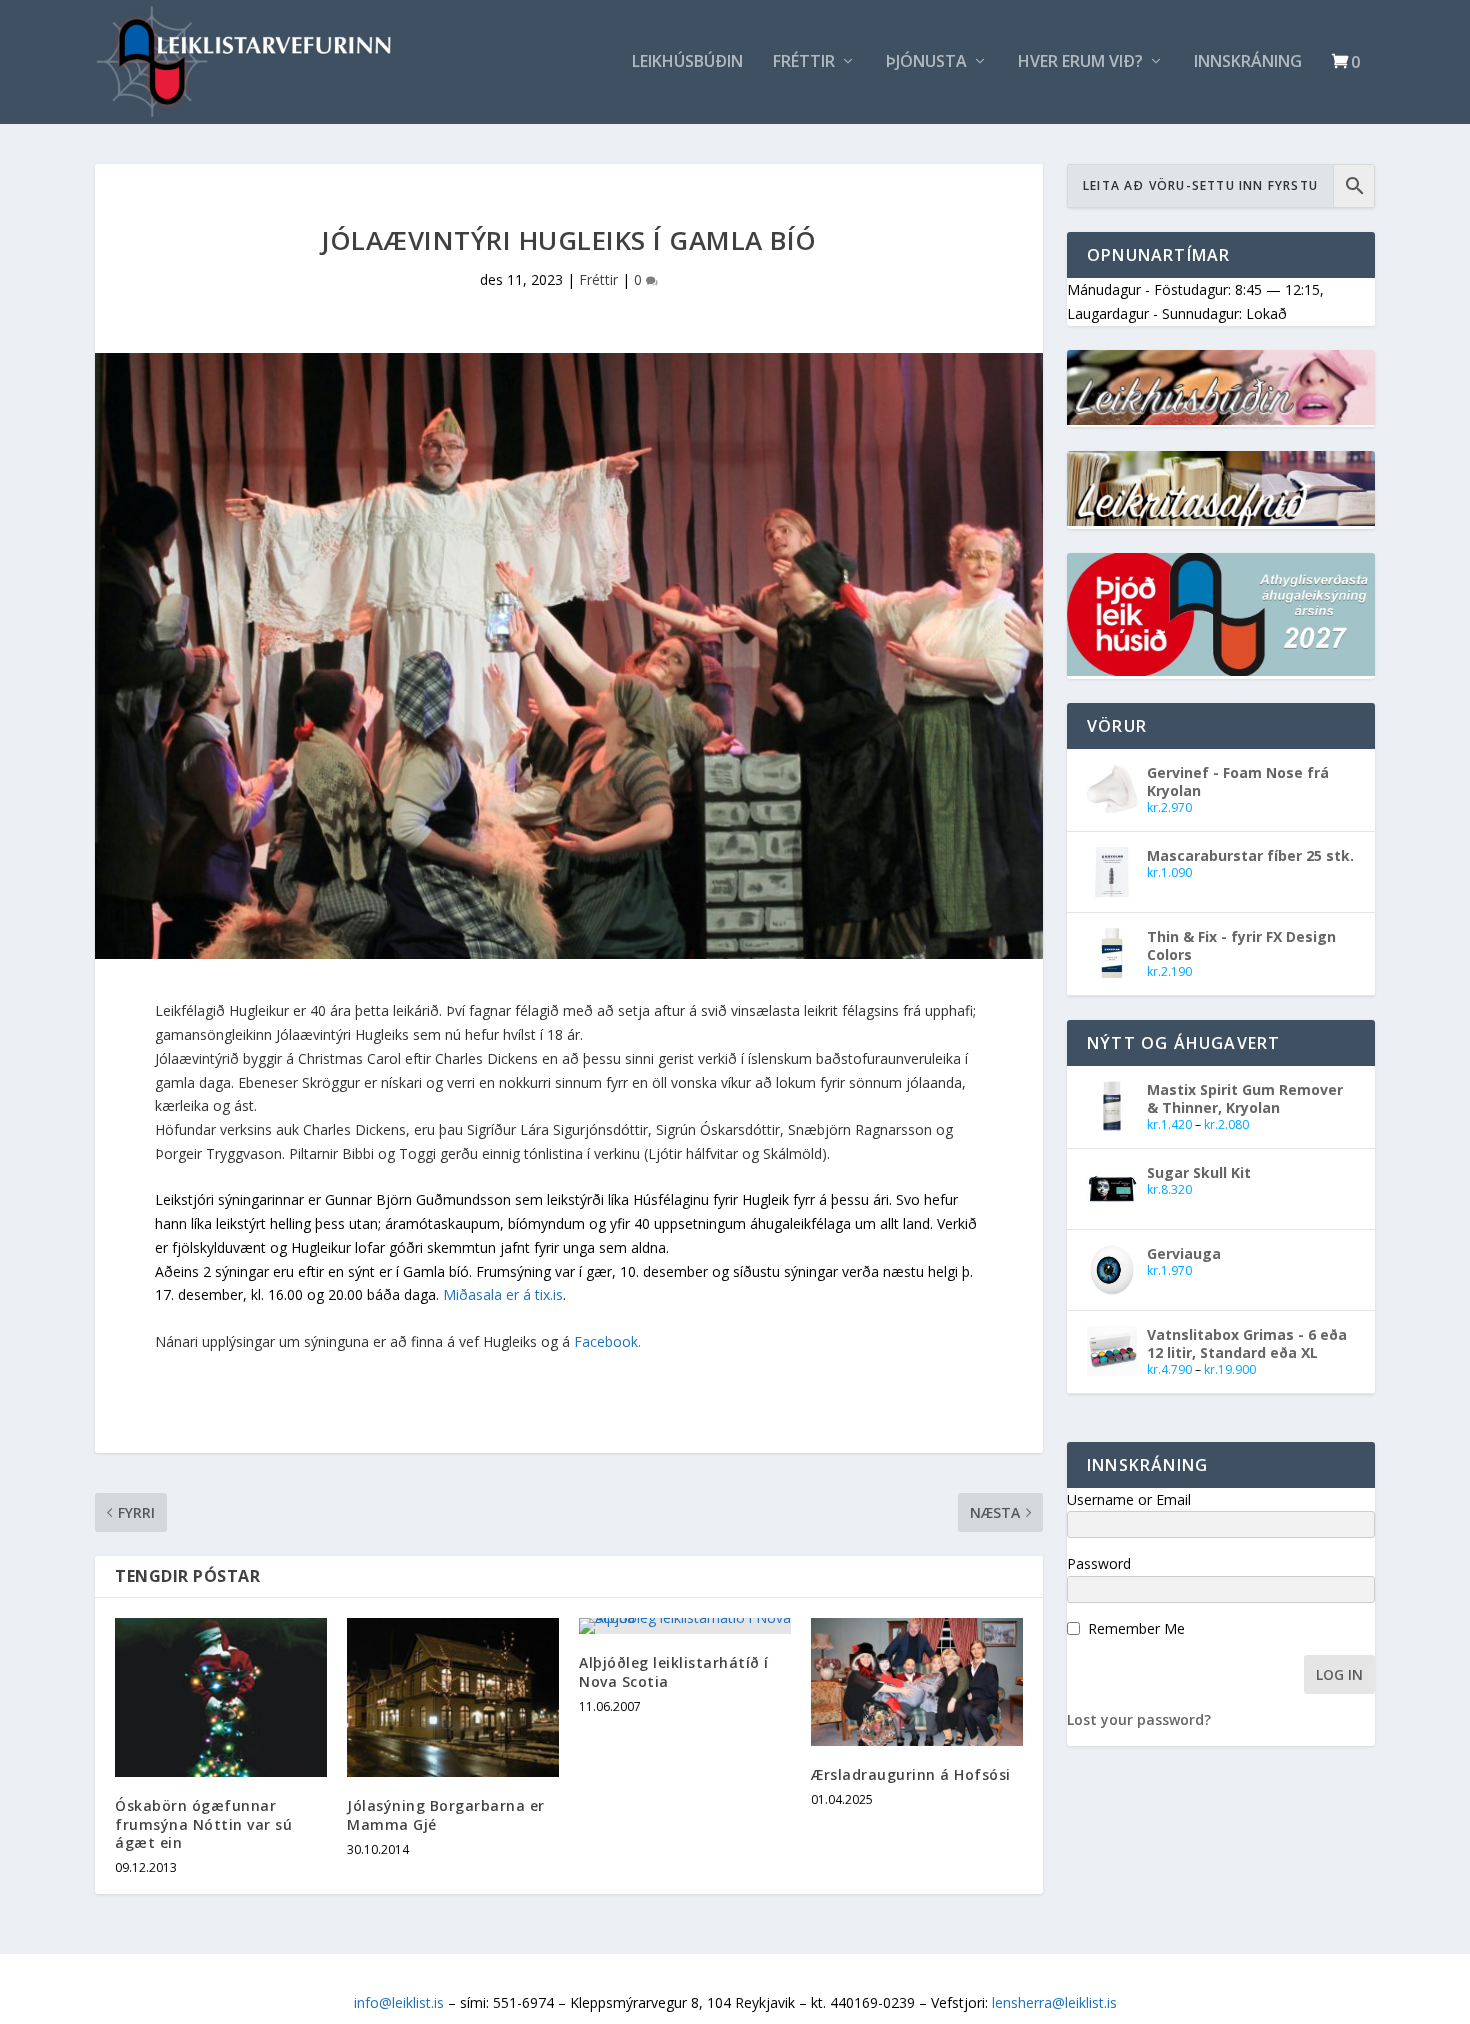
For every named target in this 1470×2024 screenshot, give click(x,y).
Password (1099, 1563)
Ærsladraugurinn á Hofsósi (911, 1774)
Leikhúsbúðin (687, 62)
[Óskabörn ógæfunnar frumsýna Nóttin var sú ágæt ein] (221, 1697)
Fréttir (804, 62)
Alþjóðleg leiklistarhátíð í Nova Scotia (674, 1671)
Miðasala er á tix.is (503, 1294)
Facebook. (607, 1341)
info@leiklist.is (399, 2002)
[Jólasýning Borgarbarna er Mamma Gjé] (453, 1697)
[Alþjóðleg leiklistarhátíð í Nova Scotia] (685, 1626)
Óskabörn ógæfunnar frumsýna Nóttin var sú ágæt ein (203, 1823)
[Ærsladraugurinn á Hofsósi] (917, 1681)
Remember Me (1136, 1628)
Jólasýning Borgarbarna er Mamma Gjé (446, 1814)
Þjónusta (926, 62)
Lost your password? (1139, 1719)
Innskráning (1248, 62)
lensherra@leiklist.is (1054, 2002)
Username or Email (1129, 1499)
